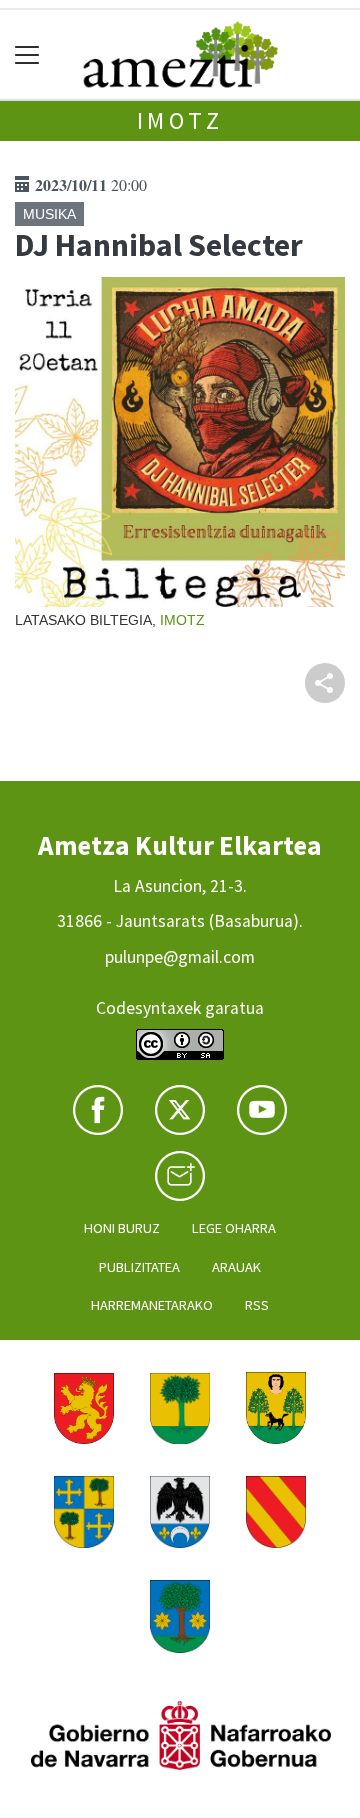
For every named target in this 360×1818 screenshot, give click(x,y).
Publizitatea (139, 1267)
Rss (257, 1305)
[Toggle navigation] (27, 54)
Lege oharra (234, 1228)
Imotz (180, 120)
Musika (49, 214)
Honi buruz (122, 1228)
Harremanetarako (152, 1305)
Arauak (236, 1267)
